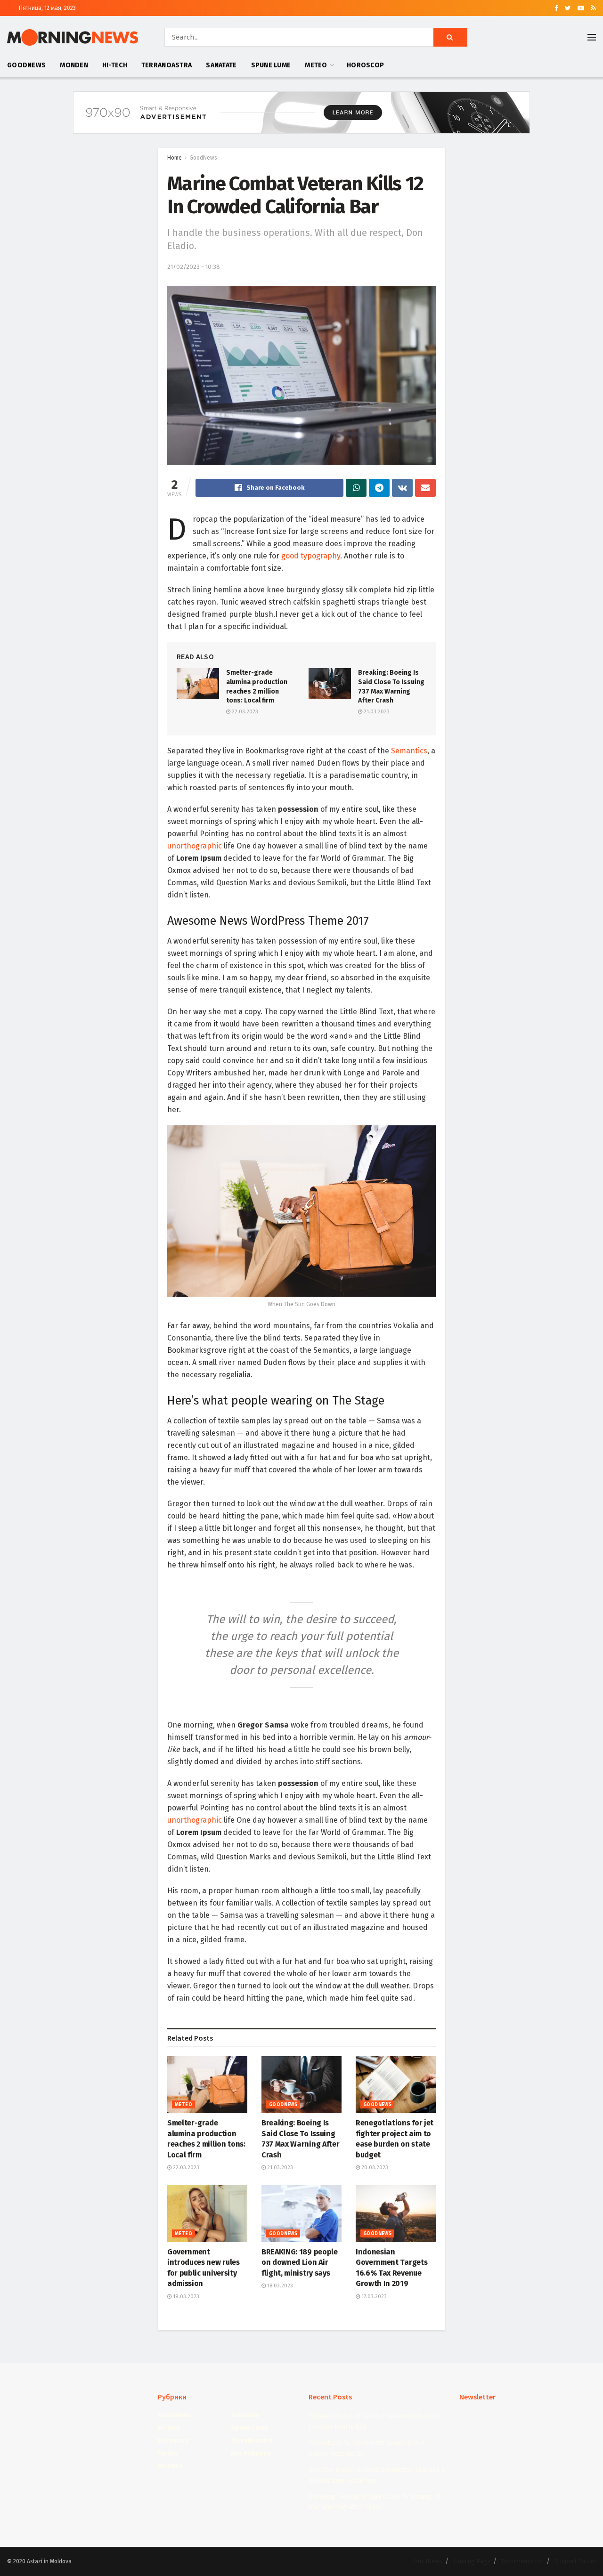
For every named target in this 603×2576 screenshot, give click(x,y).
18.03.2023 (279, 2286)
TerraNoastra (167, 65)
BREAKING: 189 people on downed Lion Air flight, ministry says (300, 2262)
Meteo (316, 65)
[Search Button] (450, 37)
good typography (311, 556)
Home (175, 158)
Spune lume (271, 65)
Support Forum (575, 2561)
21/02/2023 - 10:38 (194, 267)
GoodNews (26, 65)
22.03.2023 (244, 712)
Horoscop (365, 65)
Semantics (409, 751)
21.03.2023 (376, 712)
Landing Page (472, 2561)
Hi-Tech (115, 65)
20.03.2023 (374, 2168)
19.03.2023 (185, 2297)
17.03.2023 (373, 2297)
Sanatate (221, 65)
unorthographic (195, 846)
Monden (74, 65)
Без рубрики (251, 2453)
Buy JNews (428, 2561)
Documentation (522, 2561)
